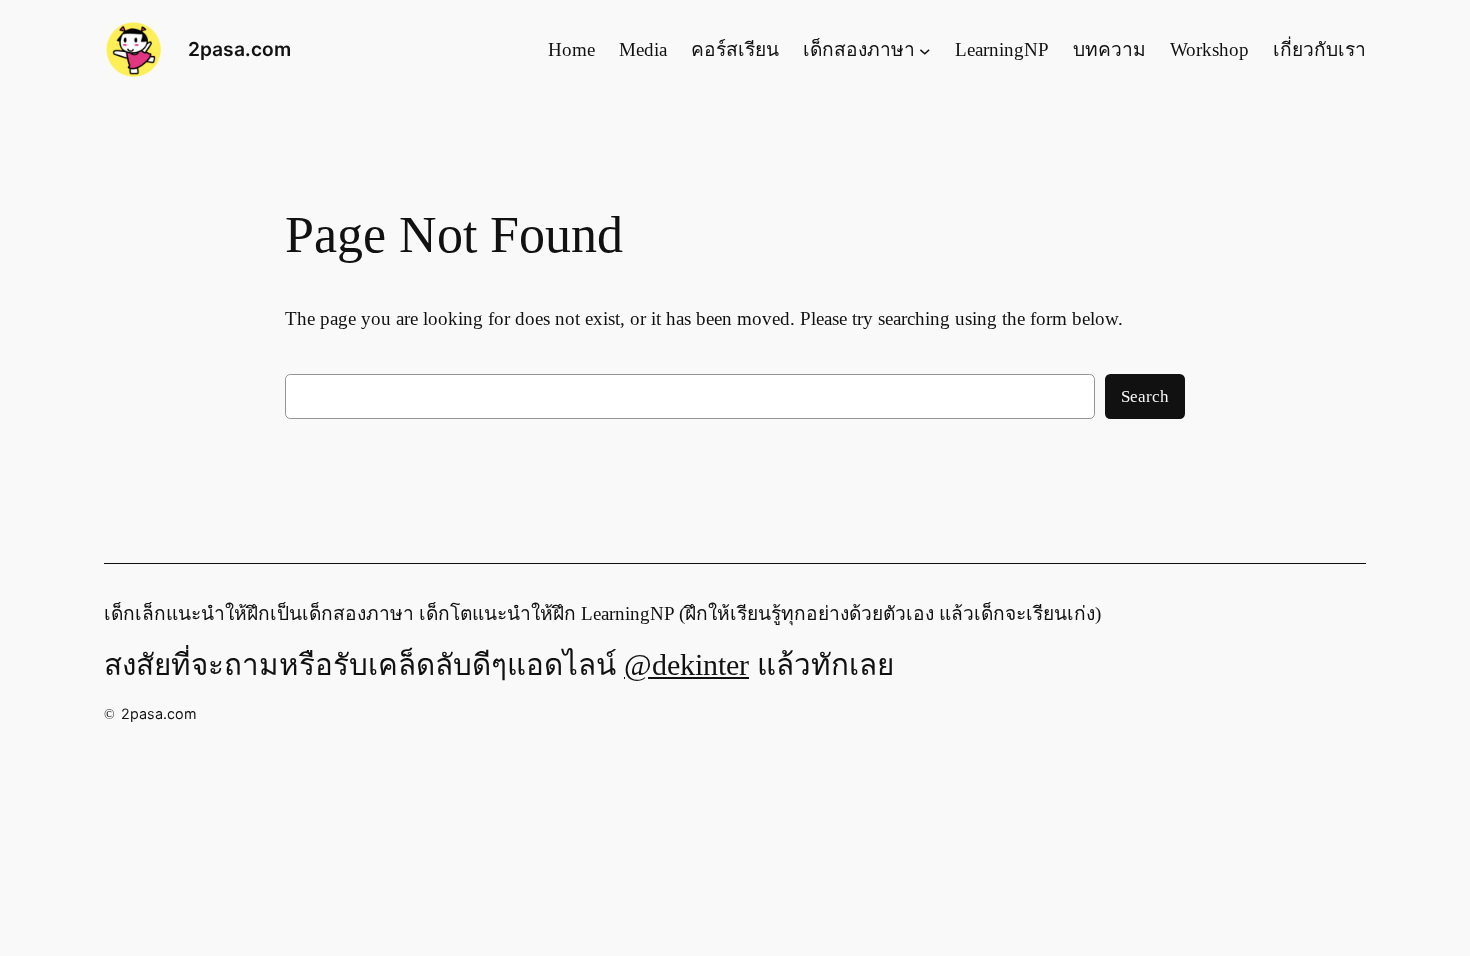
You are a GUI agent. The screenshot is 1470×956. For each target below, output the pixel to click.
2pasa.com (239, 49)
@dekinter (686, 665)
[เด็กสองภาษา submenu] (925, 50)
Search (1145, 396)
